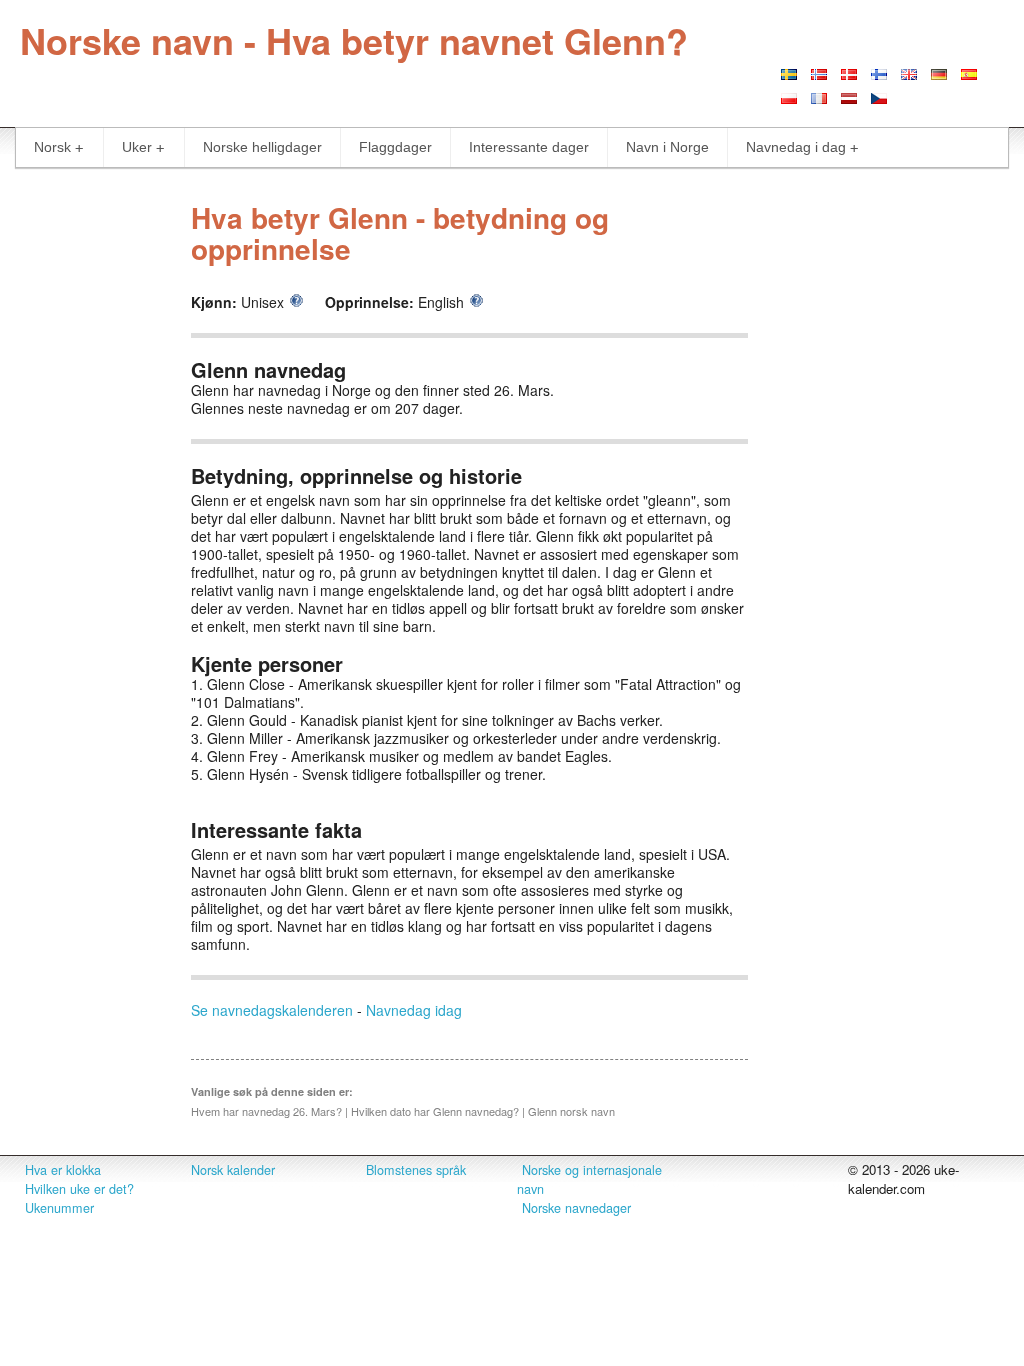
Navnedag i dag (796, 147)
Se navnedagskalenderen (272, 1010)
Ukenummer (59, 1208)
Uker (137, 147)
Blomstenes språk (416, 1170)
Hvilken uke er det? (79, 1189)
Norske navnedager (576, 1208)
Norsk (52, 147)
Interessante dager (529, 147)
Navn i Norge (667, 147)
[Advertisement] (85, 488)
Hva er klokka (63, 1170)
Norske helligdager (262, 147)
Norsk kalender (233, 1170)
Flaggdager (395, 147)
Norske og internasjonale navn (589, 1179)
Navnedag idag (414, 1010)
